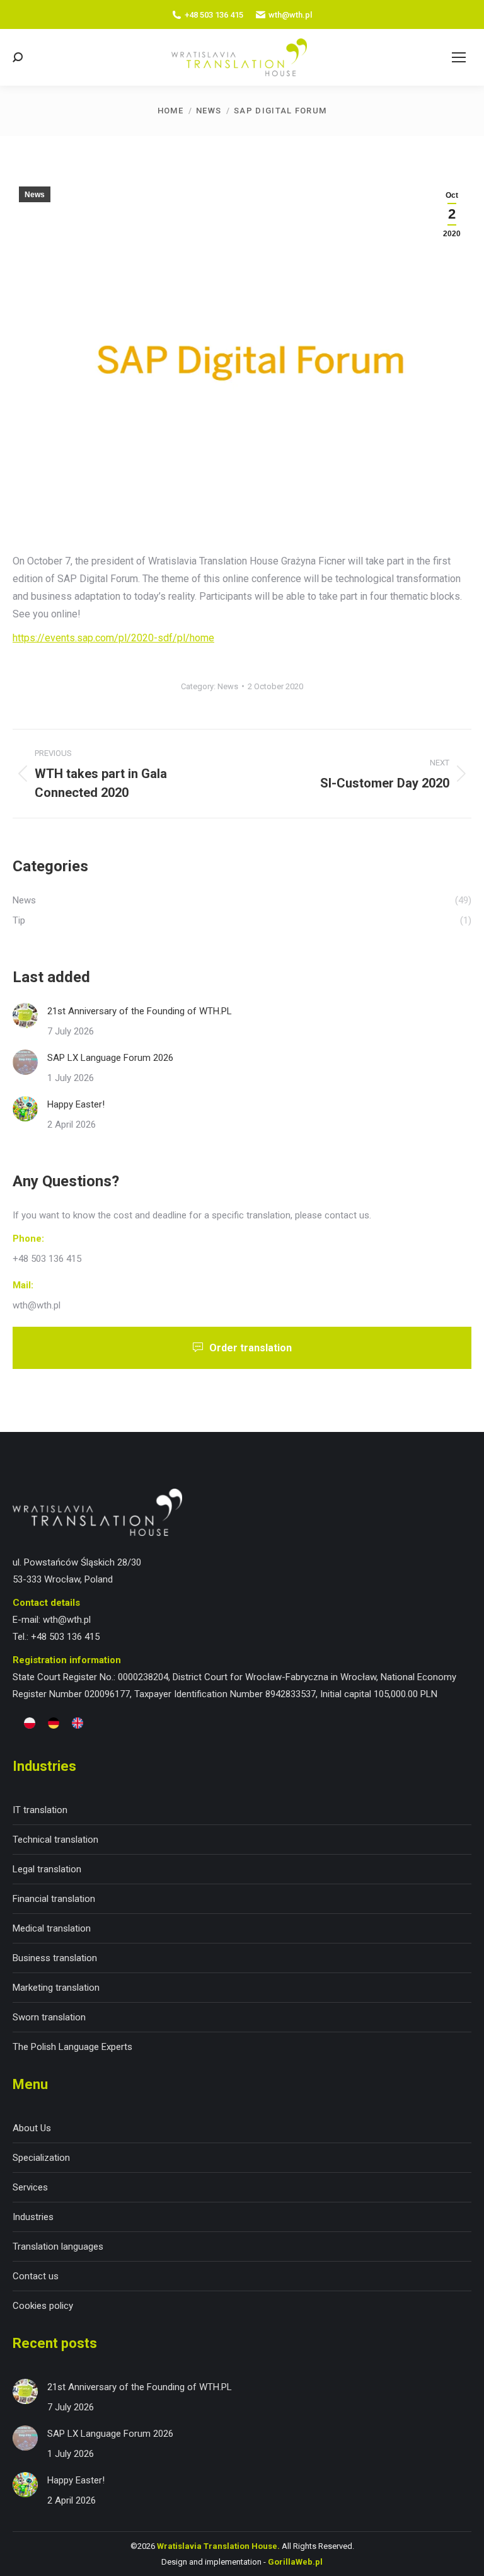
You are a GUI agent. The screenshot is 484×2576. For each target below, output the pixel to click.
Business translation (55, 1958)
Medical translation (52, 1928)
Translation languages (58, 2247)
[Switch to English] (78, 1723)
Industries (33, 2217)
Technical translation (55, 1840)
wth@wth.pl (290, 15)
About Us (32, 2128)
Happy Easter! (76, 1104)
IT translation (40, 1810)
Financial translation (54, 1899)
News (35, 195)
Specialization (41, 2158)
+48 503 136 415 (214, 15)
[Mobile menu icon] (459, 57)
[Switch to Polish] (30, 1723)
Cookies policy (43, 2306)
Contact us (36, 2276)
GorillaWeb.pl (295, 2562)
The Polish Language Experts (72, 2047)
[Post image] (25, 1016)
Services (30, 2187)
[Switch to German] (54, 1723)
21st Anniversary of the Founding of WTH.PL (140, 1011)
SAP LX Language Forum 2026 (110, 1058)
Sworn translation (49, 2017)
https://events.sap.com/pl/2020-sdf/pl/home (113, 638)
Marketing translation (56, 1988)
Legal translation (47, 1869)
